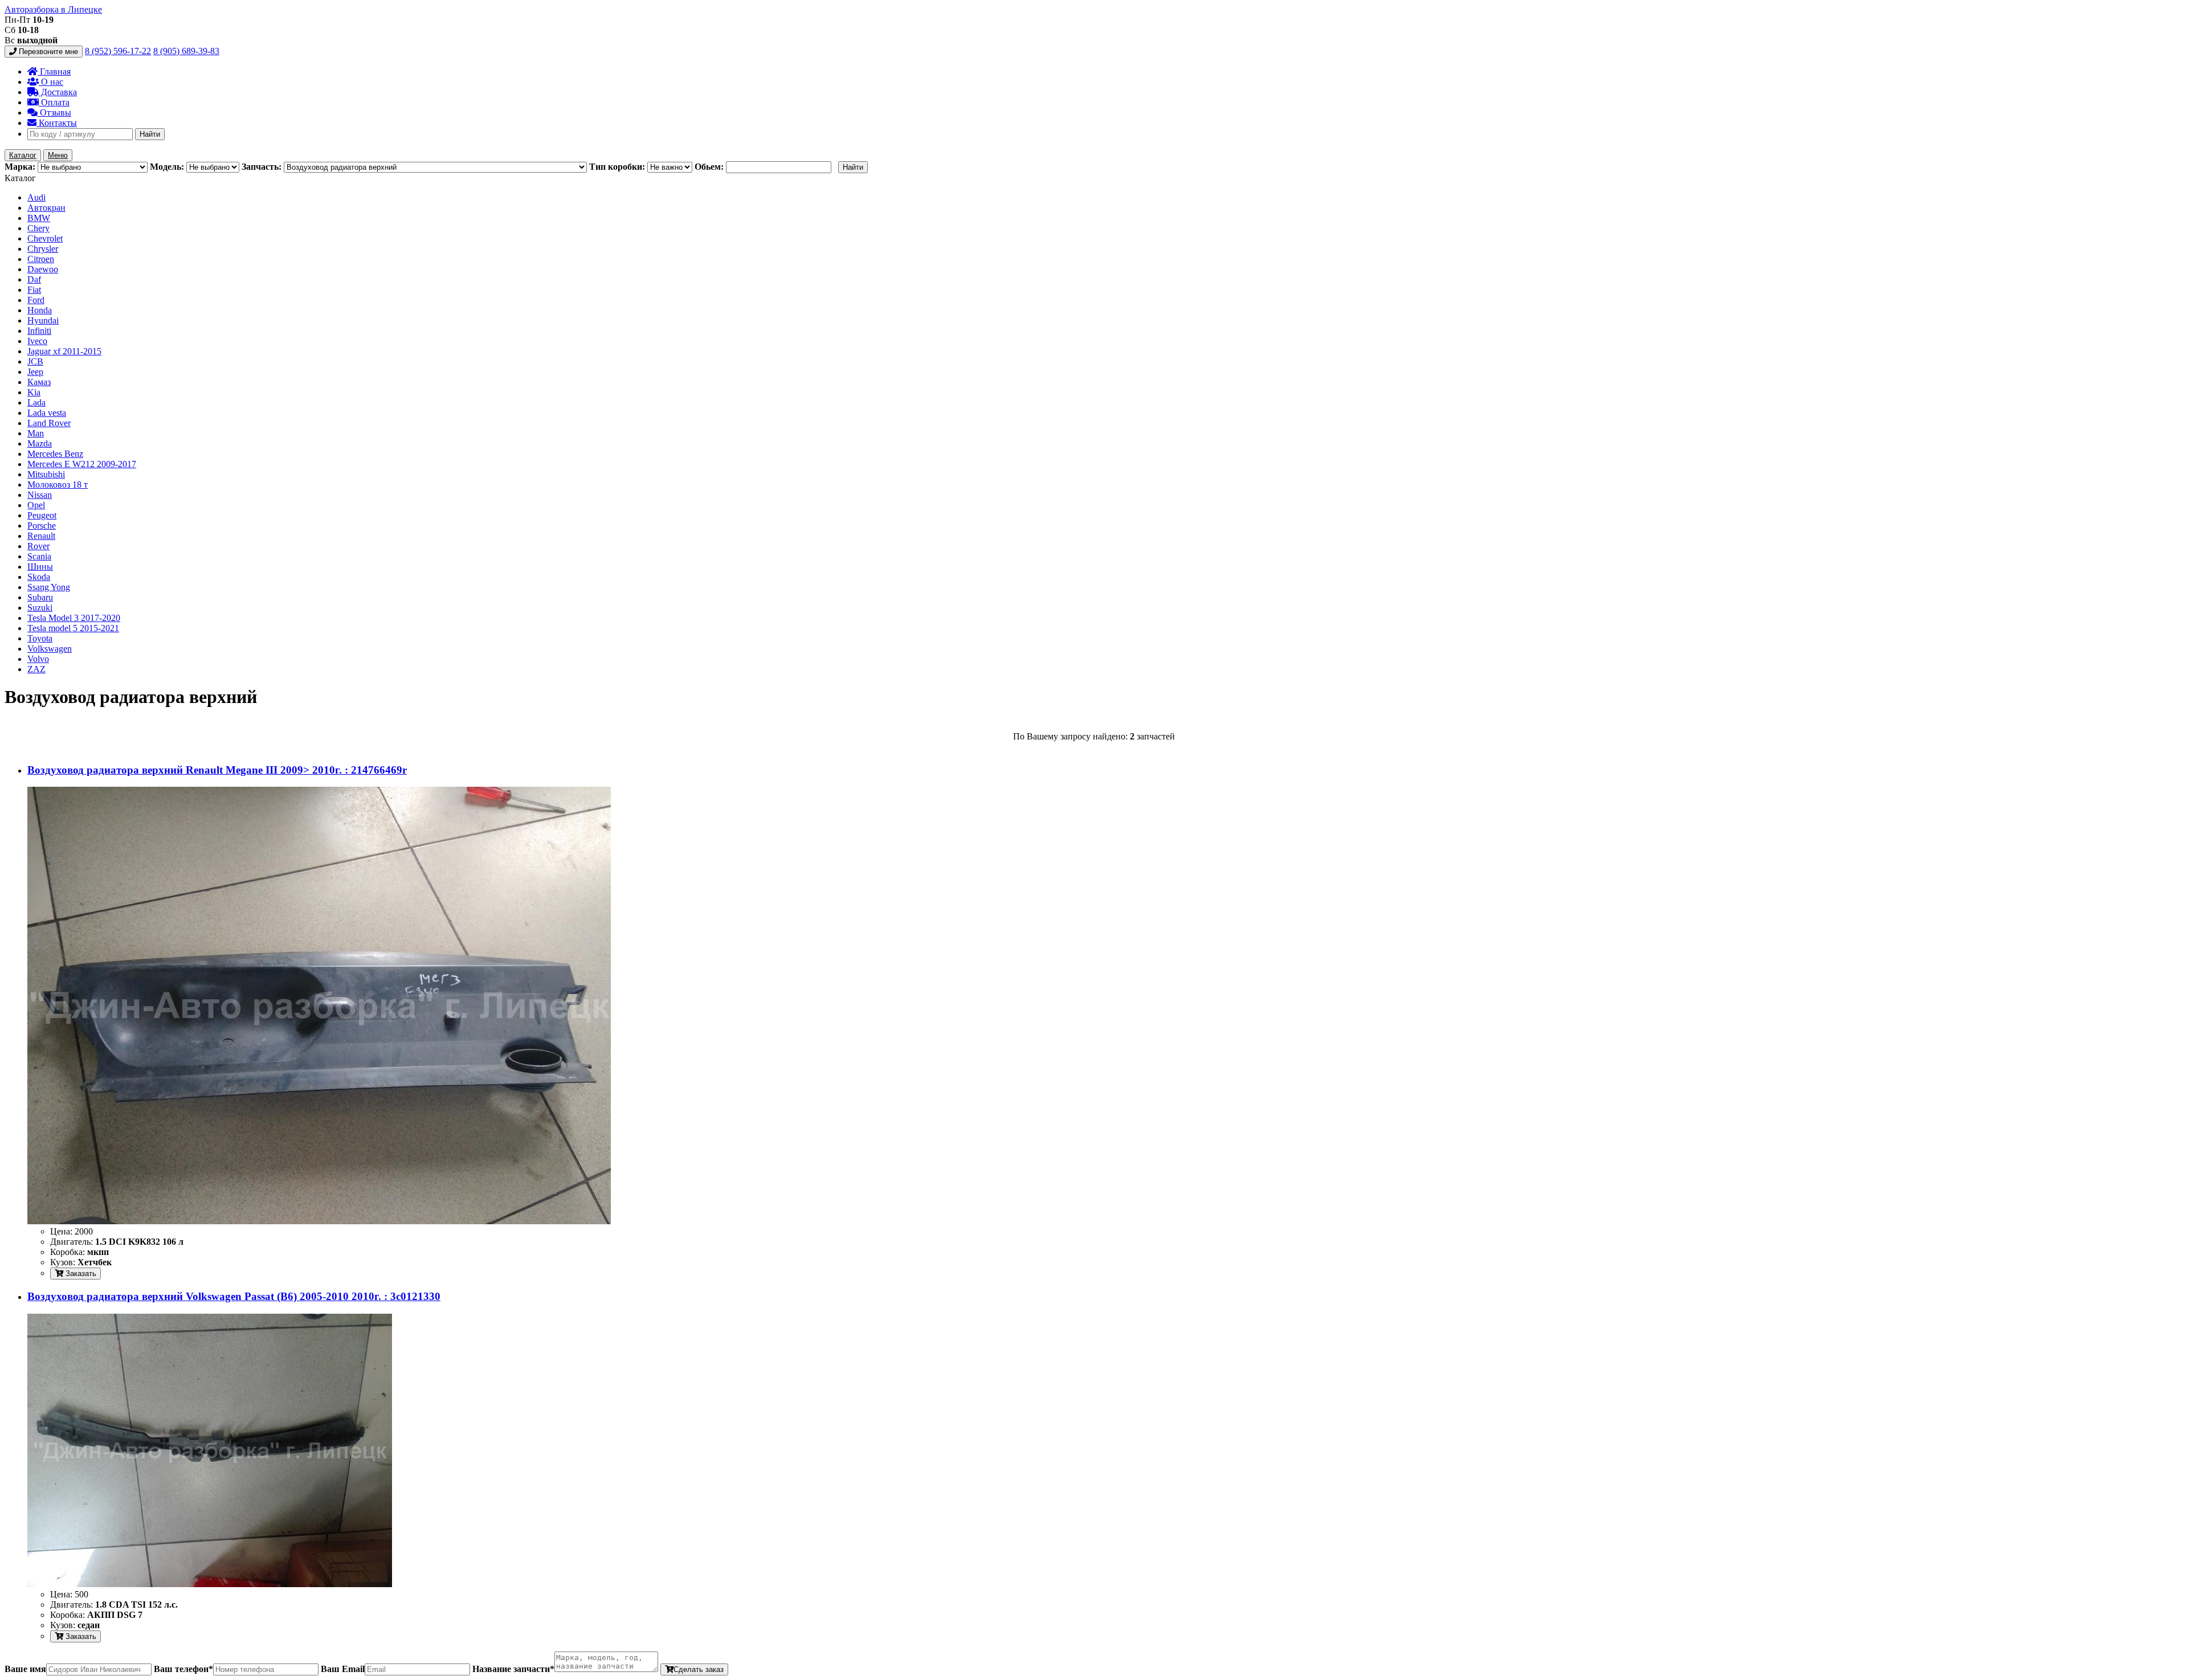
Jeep (35, 372)
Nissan (40, 495)
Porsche (42, 526)
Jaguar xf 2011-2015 (64, 351)
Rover (38, 546)
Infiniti (39, 331)
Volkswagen (50, 649)
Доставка (58, 92)
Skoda (39, 577)
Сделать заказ (699, 1669)
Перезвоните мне (47, 52)
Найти (150, 134)
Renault (41, 536)
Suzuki (40, 608)
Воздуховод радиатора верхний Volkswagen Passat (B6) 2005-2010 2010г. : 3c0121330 (234, 1296)
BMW (39, 218)
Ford (36, 300)
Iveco (37, 341)
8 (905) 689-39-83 (186, 51)
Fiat (34, 290)
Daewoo (43, 269)
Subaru (40, 597)
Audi (36, 197)
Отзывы (54, 113)
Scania (39, 556)
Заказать (80, 1274)
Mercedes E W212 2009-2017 (82, 464)
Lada (36, 402)
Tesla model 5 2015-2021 (73, 628)
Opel (36, 505)
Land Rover (49, 423)
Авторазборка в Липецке (53, 9)
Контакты (57, 123)
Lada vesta (47, 413)
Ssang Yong (49, 587)
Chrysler (43, 249)
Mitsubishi (46, 474)
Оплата (54, 102)
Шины (40, 567)
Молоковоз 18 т (58, 485)
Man (36, 433)
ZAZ (36, 669)
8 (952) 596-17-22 (118, 51)
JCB (35, 361)
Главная (54, 71)
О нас (51, 82)
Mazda (40, 443)
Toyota (40, 638)
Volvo (38, 659)
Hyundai (43, 320)
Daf (34, 279)
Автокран (46, 208)
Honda (40, 310)
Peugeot (42, 515)
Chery (38, 228)
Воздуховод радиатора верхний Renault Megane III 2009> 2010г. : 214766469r (217, 770)
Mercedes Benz (55, 454)
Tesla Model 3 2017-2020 (74, 618)
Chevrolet (45, 238)
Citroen (41, 259)
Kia (34, 392)
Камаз (39, 382)
